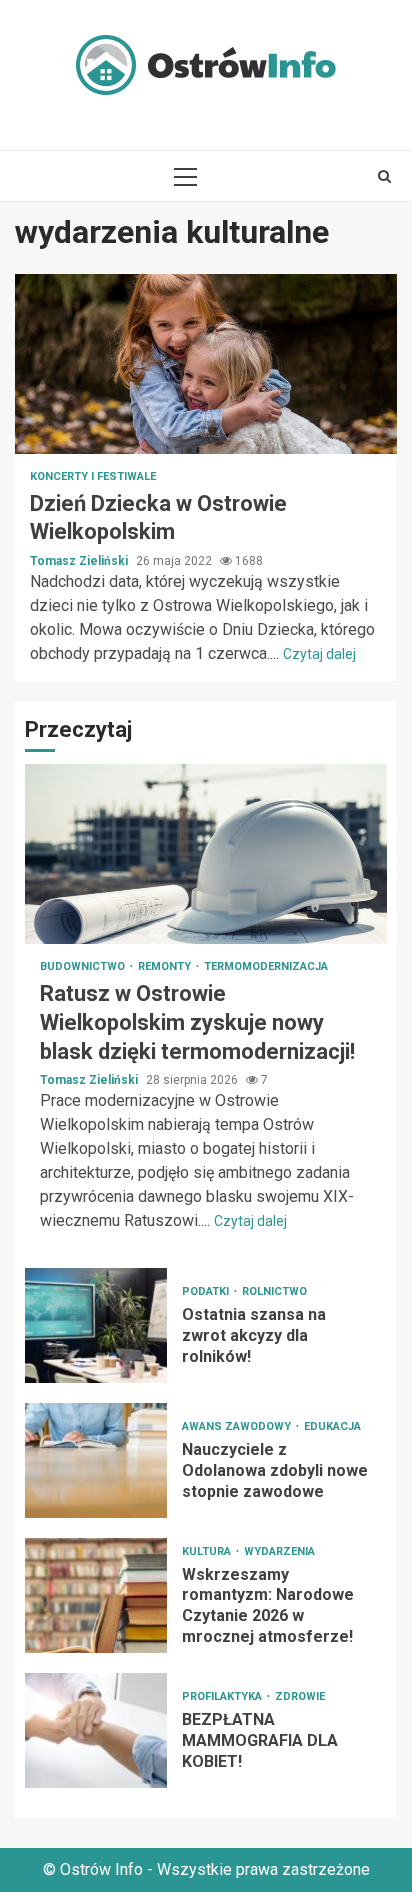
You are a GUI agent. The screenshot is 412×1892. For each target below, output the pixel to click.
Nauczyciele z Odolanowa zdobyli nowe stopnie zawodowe (96, 1460)
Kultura (208, 1551)
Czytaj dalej (319, 654)
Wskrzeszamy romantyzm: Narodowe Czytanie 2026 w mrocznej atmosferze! (96, 1595)
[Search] (384, 176)
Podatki (207, 1291)
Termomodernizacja (266, 966)
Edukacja (332, 1426)
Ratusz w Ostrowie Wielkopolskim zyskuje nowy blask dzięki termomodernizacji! (206, 854)
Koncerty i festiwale (93, 476)
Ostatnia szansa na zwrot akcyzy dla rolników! (96, 1325)
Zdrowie (300, 1696)
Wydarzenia (279, 1551)
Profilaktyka (223, 1696)
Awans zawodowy (238, 1426)
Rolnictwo (274, 1291)
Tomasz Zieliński (80, 561)
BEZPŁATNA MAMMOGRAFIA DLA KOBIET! (96, 1730)
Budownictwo (84, 966)
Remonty (166, 966)
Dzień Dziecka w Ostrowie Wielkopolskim (206, 364)
